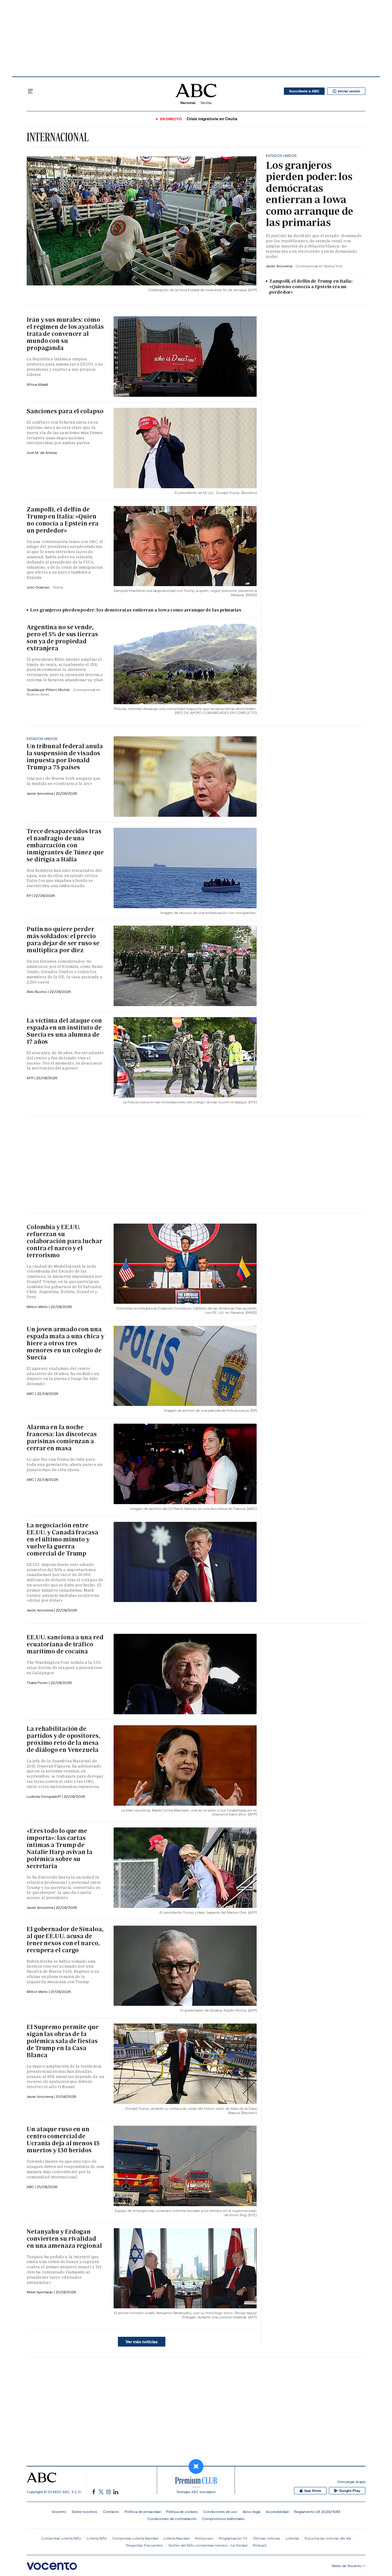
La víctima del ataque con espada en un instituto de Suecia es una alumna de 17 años (64, 1031)
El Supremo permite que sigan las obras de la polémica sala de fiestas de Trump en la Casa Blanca (63, 2041)
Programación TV (233, 2538)
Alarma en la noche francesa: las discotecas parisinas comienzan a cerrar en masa (62, 1438)
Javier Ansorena (279, 266)
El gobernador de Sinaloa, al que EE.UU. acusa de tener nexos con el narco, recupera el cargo (65, 1940)
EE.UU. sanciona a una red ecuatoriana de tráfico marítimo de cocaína (65, 1644)
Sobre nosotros (85, 2512)
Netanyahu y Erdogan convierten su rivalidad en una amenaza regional (64, 2239)
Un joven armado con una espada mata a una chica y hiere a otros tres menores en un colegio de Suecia (65, 1343)
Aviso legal (251, 2512)
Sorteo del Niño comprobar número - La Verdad (208, 2545)
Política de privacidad (143, 2512)
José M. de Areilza (42, 453)
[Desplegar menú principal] (30, 91)
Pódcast (260, 2545)
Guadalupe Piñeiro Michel (49, 690)
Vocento (59, 2512)
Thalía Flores (38, 1683)
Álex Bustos (37, 992)
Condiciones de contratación (172, 2519)
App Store (313, 2491)
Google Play (350, 2491)
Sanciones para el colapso (65, 411)
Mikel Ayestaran (40, 2292)
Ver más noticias (142, 2342)
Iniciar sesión (349, 91)
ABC (31, 1479)
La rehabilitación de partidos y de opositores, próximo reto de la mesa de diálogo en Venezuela (63, 1739)
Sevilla (206, 103)
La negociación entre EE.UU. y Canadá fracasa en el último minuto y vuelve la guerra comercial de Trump (62, 1539)
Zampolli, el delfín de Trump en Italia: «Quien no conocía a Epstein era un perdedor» (311, 287)
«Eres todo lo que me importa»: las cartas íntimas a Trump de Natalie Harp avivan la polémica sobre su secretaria (60, 1848)
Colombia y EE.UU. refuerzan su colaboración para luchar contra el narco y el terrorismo (64, 1241)
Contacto (111, 2512)
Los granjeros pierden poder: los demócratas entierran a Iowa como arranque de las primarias (309, 194)
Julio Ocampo (39, 587)
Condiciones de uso (220, 2512)
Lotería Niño (97, 2538)
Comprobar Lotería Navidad (135, 2538)
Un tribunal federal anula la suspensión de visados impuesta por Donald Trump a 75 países (65, 757)
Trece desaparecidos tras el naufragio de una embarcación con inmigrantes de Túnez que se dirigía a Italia (65, 845)
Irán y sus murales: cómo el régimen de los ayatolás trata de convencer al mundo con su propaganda (65, 334)
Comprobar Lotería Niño (61, 2538)
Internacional (58, 137)
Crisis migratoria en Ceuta (212, 119)
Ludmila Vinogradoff (44, 1796)
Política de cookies (182, 2512)
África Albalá (37, 384)
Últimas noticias (267, 2538)
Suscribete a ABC (304, 91)
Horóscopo (204, 2538)
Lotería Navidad (176, 2538)
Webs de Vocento (347, 2566)
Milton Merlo (38, 1307)
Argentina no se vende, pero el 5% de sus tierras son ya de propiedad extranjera (62, 638)
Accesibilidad (277, 2512)
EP (29, 896)
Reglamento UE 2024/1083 (317, 2512)
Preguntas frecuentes (144, 2545)
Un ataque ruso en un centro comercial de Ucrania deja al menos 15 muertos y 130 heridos (63, 2140)
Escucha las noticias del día (328, 2538)
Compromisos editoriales (223, 2519)
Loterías (292, 2538)
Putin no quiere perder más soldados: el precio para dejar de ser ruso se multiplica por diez (63, 940)
